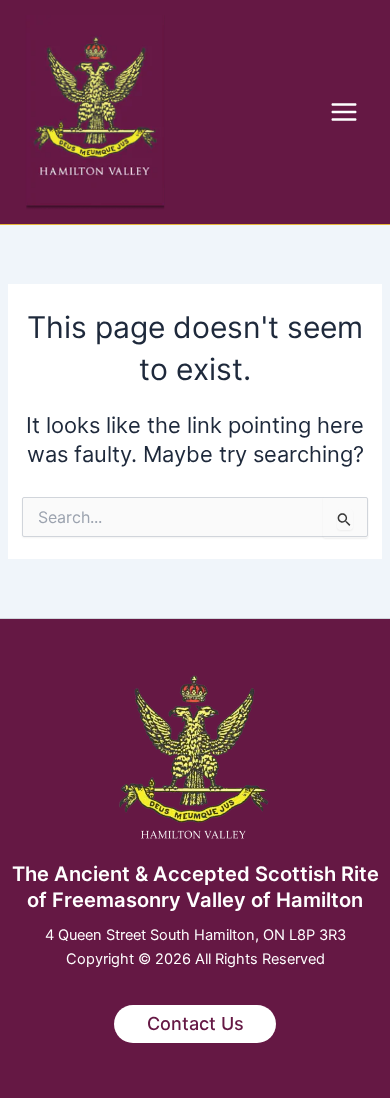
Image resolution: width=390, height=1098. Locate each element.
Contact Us (195, 1023)
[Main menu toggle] (344, 112)
